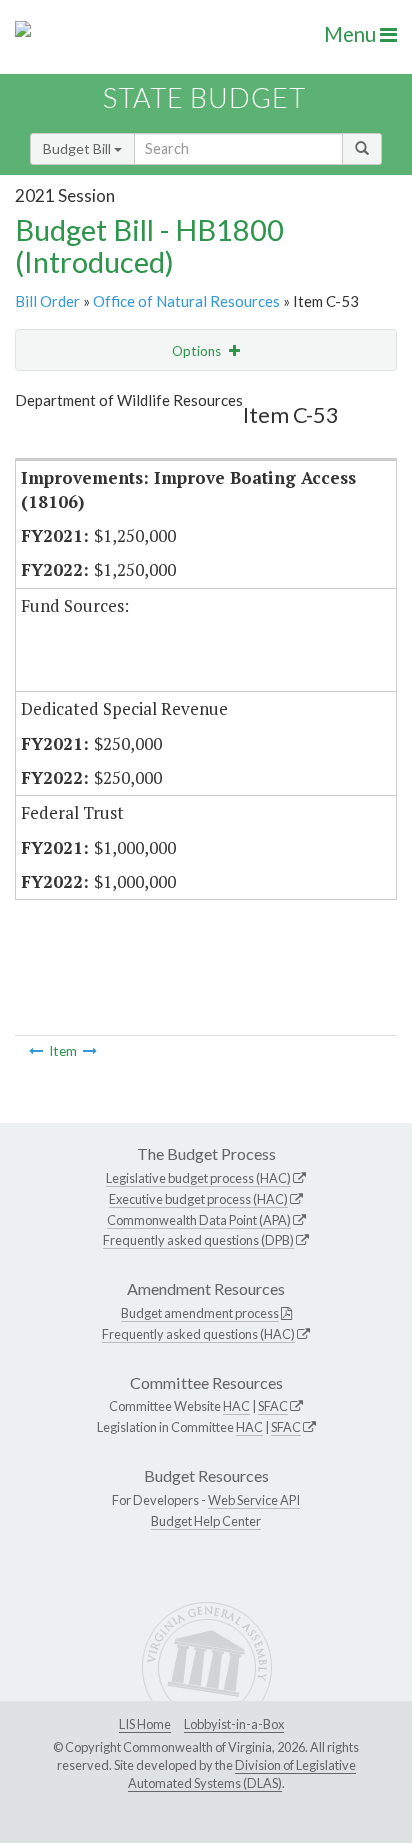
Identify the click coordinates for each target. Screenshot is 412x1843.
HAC (236, 1406)
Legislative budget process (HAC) (198, 1178)
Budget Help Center (206, 1521)
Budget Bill (78, 148)
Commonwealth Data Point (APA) (199, 1220)
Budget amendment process (200, 1313)
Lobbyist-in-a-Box (234, 1724)
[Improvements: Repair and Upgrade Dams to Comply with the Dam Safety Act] (36, 1051)
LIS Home (145, 1724)
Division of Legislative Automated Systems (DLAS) (242, 1774)
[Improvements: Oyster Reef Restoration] (90, 1051)
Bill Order (47, 301)
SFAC (273, 1406)
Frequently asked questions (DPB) (198, 1240)
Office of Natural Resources (186, 301)
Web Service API (254, 1500)
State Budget (204, 97)
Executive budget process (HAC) (198, 1199)
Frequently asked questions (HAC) (198, 1334)
